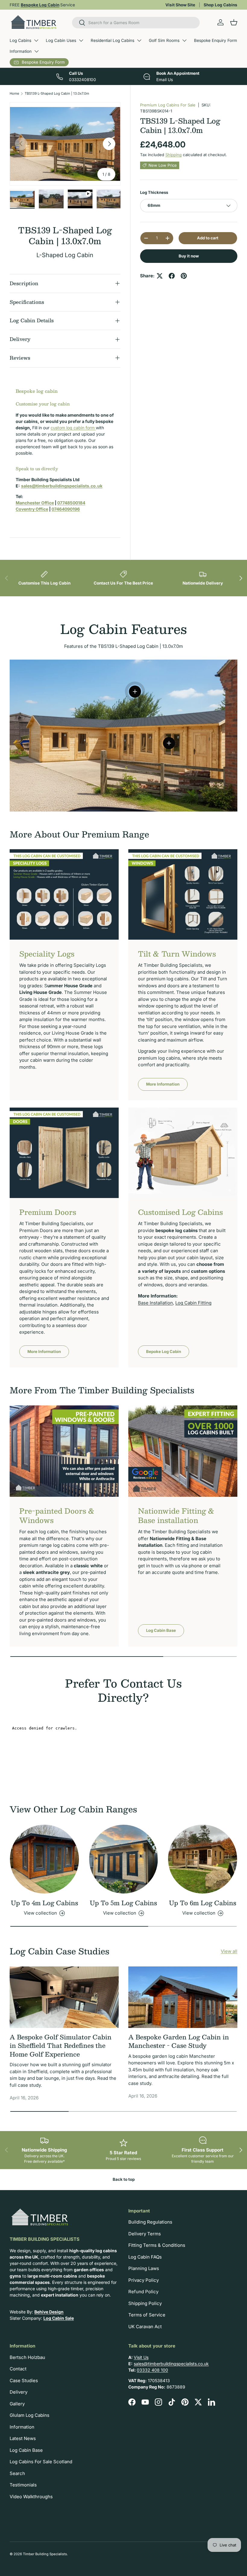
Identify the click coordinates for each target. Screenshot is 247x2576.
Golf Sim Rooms (164, 40)
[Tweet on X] (160, 276)
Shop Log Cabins (220, 5)
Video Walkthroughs (31, 2497)
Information (21, 51)
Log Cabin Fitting (193, 1303)
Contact (18, 2369)
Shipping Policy (145, 2303)
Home (14, 93)
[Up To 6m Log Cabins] (203, 1859)
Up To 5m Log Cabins (123, 1903)
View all (229, 1951)
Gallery (17, 2404)
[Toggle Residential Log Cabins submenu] (139, 40)
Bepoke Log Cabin (164, 1351)
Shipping (174, 155)
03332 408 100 (152, 2370)
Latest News (23, 2438)
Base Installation (155, 1303)
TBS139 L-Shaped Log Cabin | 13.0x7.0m (57, 93)
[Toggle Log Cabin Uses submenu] (81, 40)
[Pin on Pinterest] (184, 276)
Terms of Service (147, 2315)
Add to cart (208, 238)
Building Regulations (150, 2222)
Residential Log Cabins (113, 40)
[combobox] (136, 23)
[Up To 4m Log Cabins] (44, 1859)
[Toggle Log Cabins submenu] (36, 40)
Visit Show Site (180, 5)
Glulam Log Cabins (30, 2415)
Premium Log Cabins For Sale (168, 105)
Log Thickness (154, 192)
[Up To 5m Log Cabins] (124, 1859)
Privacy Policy (144, 2280)
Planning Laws (144, 2268)
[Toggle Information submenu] (36, 51)
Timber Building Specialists (45, 2554)
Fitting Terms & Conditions (157, 2245)
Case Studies (24, 2381)
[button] (234, 22)
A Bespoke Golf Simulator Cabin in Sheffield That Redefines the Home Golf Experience (61, 2046)
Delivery (19, 2392)
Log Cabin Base (161, 1630)
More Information (163, 1084)
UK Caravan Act (145, 2327)
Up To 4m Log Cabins (44, 1903)
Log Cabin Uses (61, 40)
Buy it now (189, 256)
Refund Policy (143, 2292)
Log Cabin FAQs (145, 2257)
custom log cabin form (73, 428)
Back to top (124, 2179)
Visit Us (141, 2357)
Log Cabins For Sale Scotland (41, 2462)
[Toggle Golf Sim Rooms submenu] (184, 40)
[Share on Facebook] (172, 276)
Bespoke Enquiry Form (216, 40)
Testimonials (23, 2485)
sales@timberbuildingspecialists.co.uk (171, 2364)
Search (17, 2473)
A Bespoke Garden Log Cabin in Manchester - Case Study (179, 2041)
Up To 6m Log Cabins (203, 1903)
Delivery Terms (145, 2234)
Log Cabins (20, 40)
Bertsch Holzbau (27, 2357)
